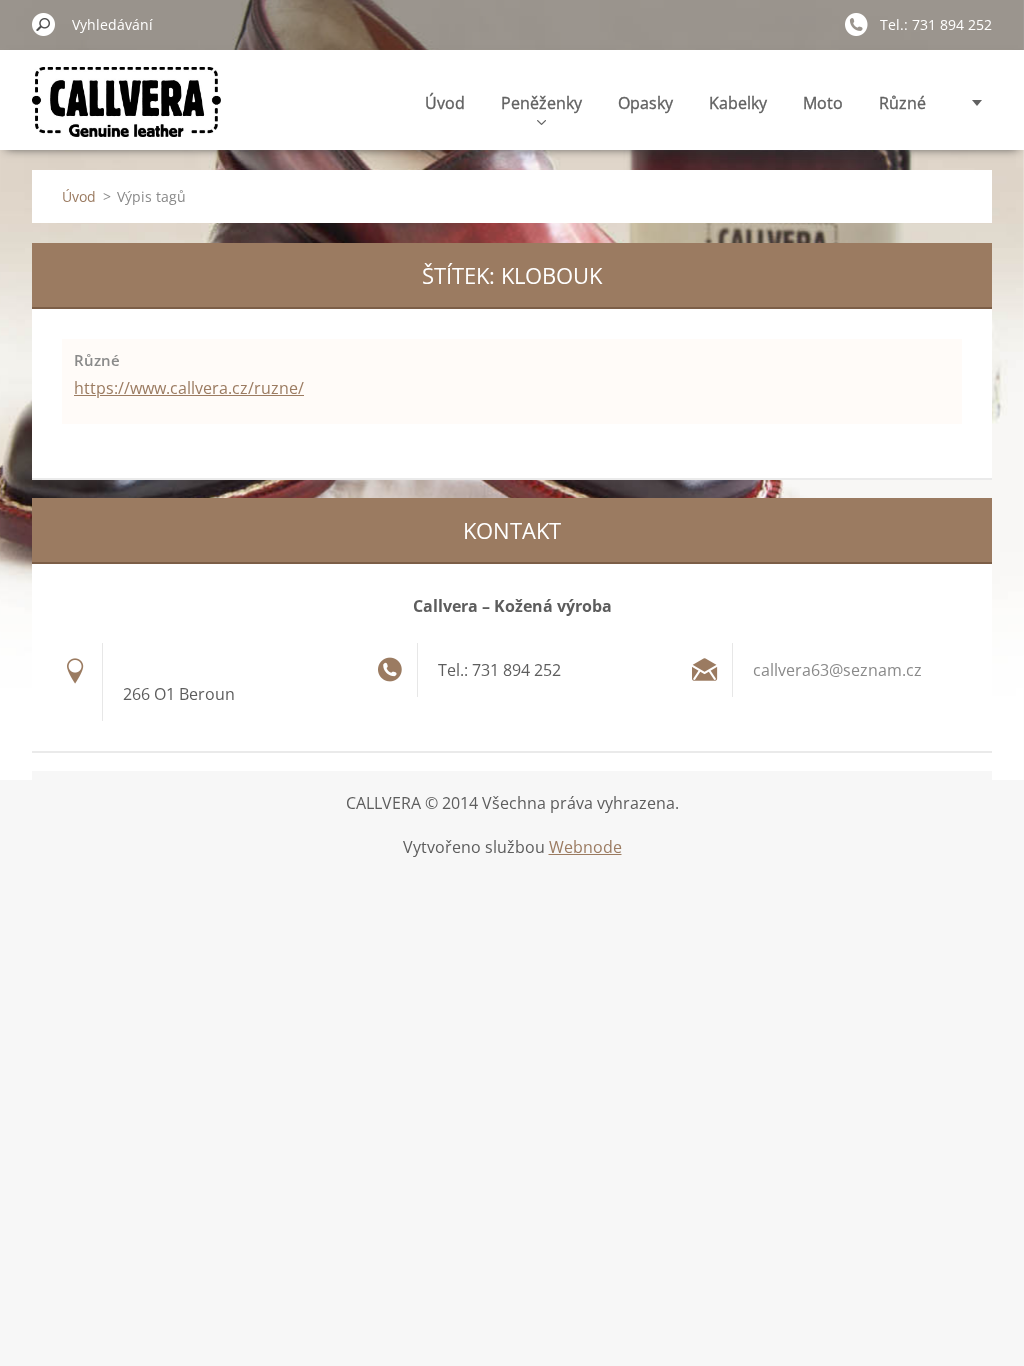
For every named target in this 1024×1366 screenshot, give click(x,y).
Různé (902, 103)
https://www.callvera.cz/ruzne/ (189, 388)
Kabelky (738, 103)
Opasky (645, 103)
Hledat (44, 24)
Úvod (445, 103)
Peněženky (541, 103)
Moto (823, 103)
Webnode (585, 847)
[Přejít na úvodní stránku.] (126, 113)
